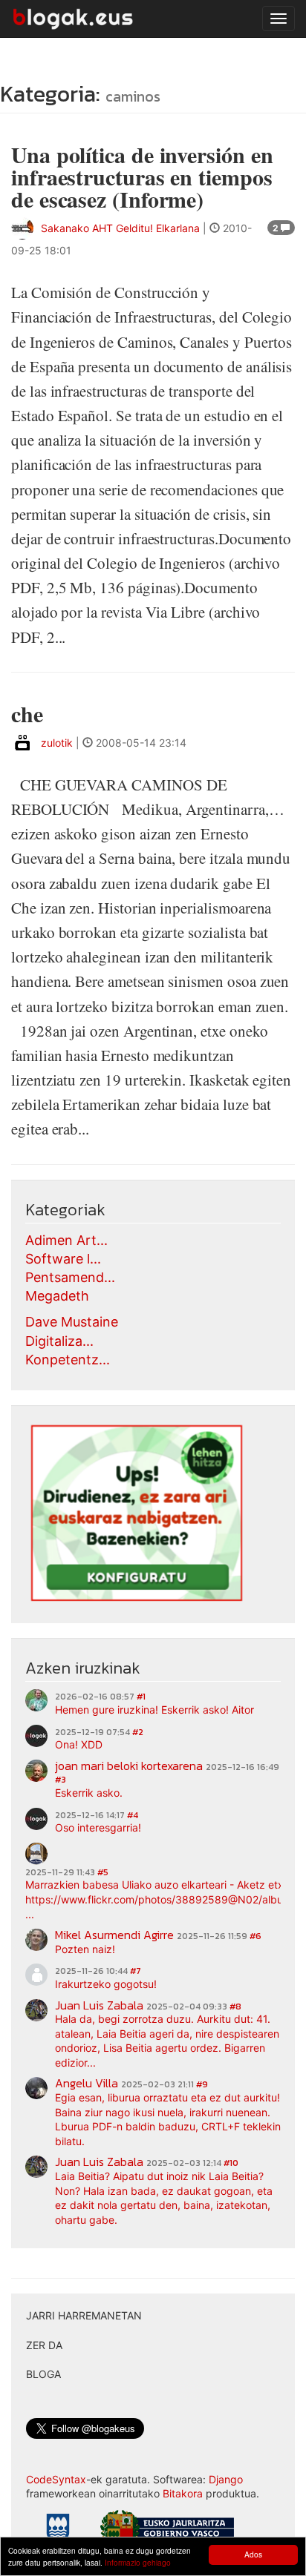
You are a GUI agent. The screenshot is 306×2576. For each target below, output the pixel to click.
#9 (202, 2084)
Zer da (44, 2345)
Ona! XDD (79, 1744)
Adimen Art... (66, 1240)
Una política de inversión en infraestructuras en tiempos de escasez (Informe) (142, 176)
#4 (133, 1815)
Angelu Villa (87, 2083)
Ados (253, 2554)
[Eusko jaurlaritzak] (167, 2530)
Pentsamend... (70, 1277)
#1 (141, 1697)
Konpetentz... (68, 1360)
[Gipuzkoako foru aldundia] (58, 2532)
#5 (103, 1872)
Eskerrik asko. (89, 1793)
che (27, 713)
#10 (231, 2163)
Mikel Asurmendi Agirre (114, 1935)
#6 (255, 1936)
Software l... (63, 1259)
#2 (138, 1732)
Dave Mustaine (72, 1322)
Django (226, 2479)
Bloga (43, 2374)
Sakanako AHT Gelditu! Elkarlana (120, 228)
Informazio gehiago (138, 2562)
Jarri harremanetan (84, 2315)
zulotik (57, 743)
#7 (136, 1971)
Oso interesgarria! (98, 1827)
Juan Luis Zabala (99, 2005)
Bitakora (183, 2493)
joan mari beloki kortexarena (129, 1766)
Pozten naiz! (85, 1949)
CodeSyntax (56, 2479)
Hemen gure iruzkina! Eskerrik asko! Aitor (154, 1710)
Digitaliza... (59, 1341)
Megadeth (57, 1296)
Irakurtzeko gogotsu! (106, 1984)
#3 (61, 1780)
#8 (235, 2007)
